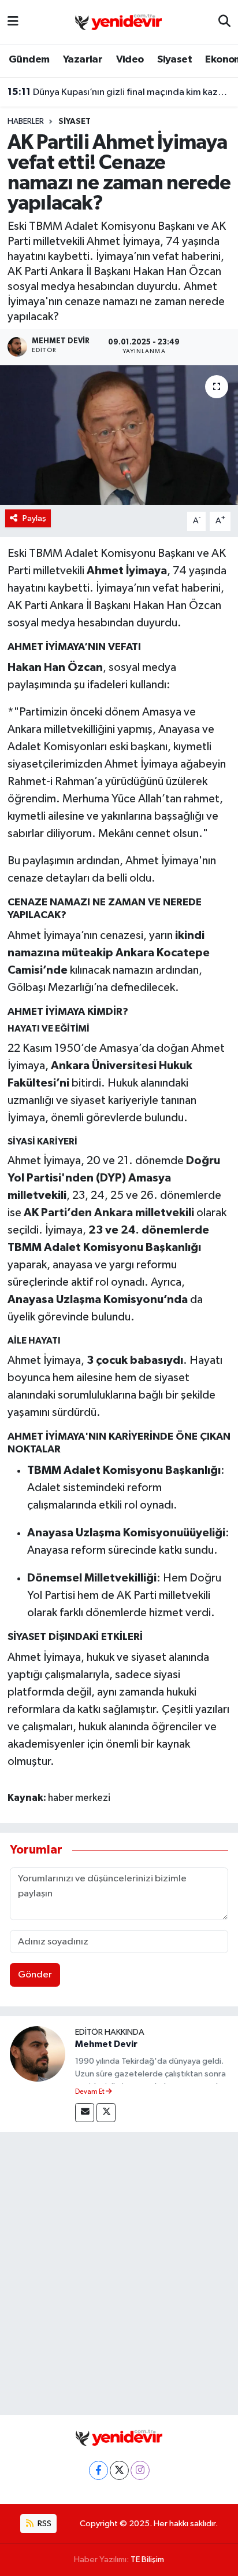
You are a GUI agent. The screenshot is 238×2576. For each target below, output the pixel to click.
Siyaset (174, 60)
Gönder (35, 1975)
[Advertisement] (119, 2271)
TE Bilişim (147, 2560)
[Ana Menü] (13, 22)
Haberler (26, 122)
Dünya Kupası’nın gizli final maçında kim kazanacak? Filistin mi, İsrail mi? (119, 92)
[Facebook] (98, 2470)
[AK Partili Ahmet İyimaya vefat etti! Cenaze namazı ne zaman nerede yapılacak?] (119, 435)
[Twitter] (106, 2113)
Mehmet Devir (106, 2044)
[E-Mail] (85, 2113)
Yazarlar (83, 60)
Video (130, 60)
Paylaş (34, 518)
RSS (44, 2524)
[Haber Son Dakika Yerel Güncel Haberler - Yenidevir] (118, 22)
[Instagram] (140, 2470)
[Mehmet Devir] (38, 2054)
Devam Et (90, 2092)
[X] (119, 2470)
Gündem (29, 60)
